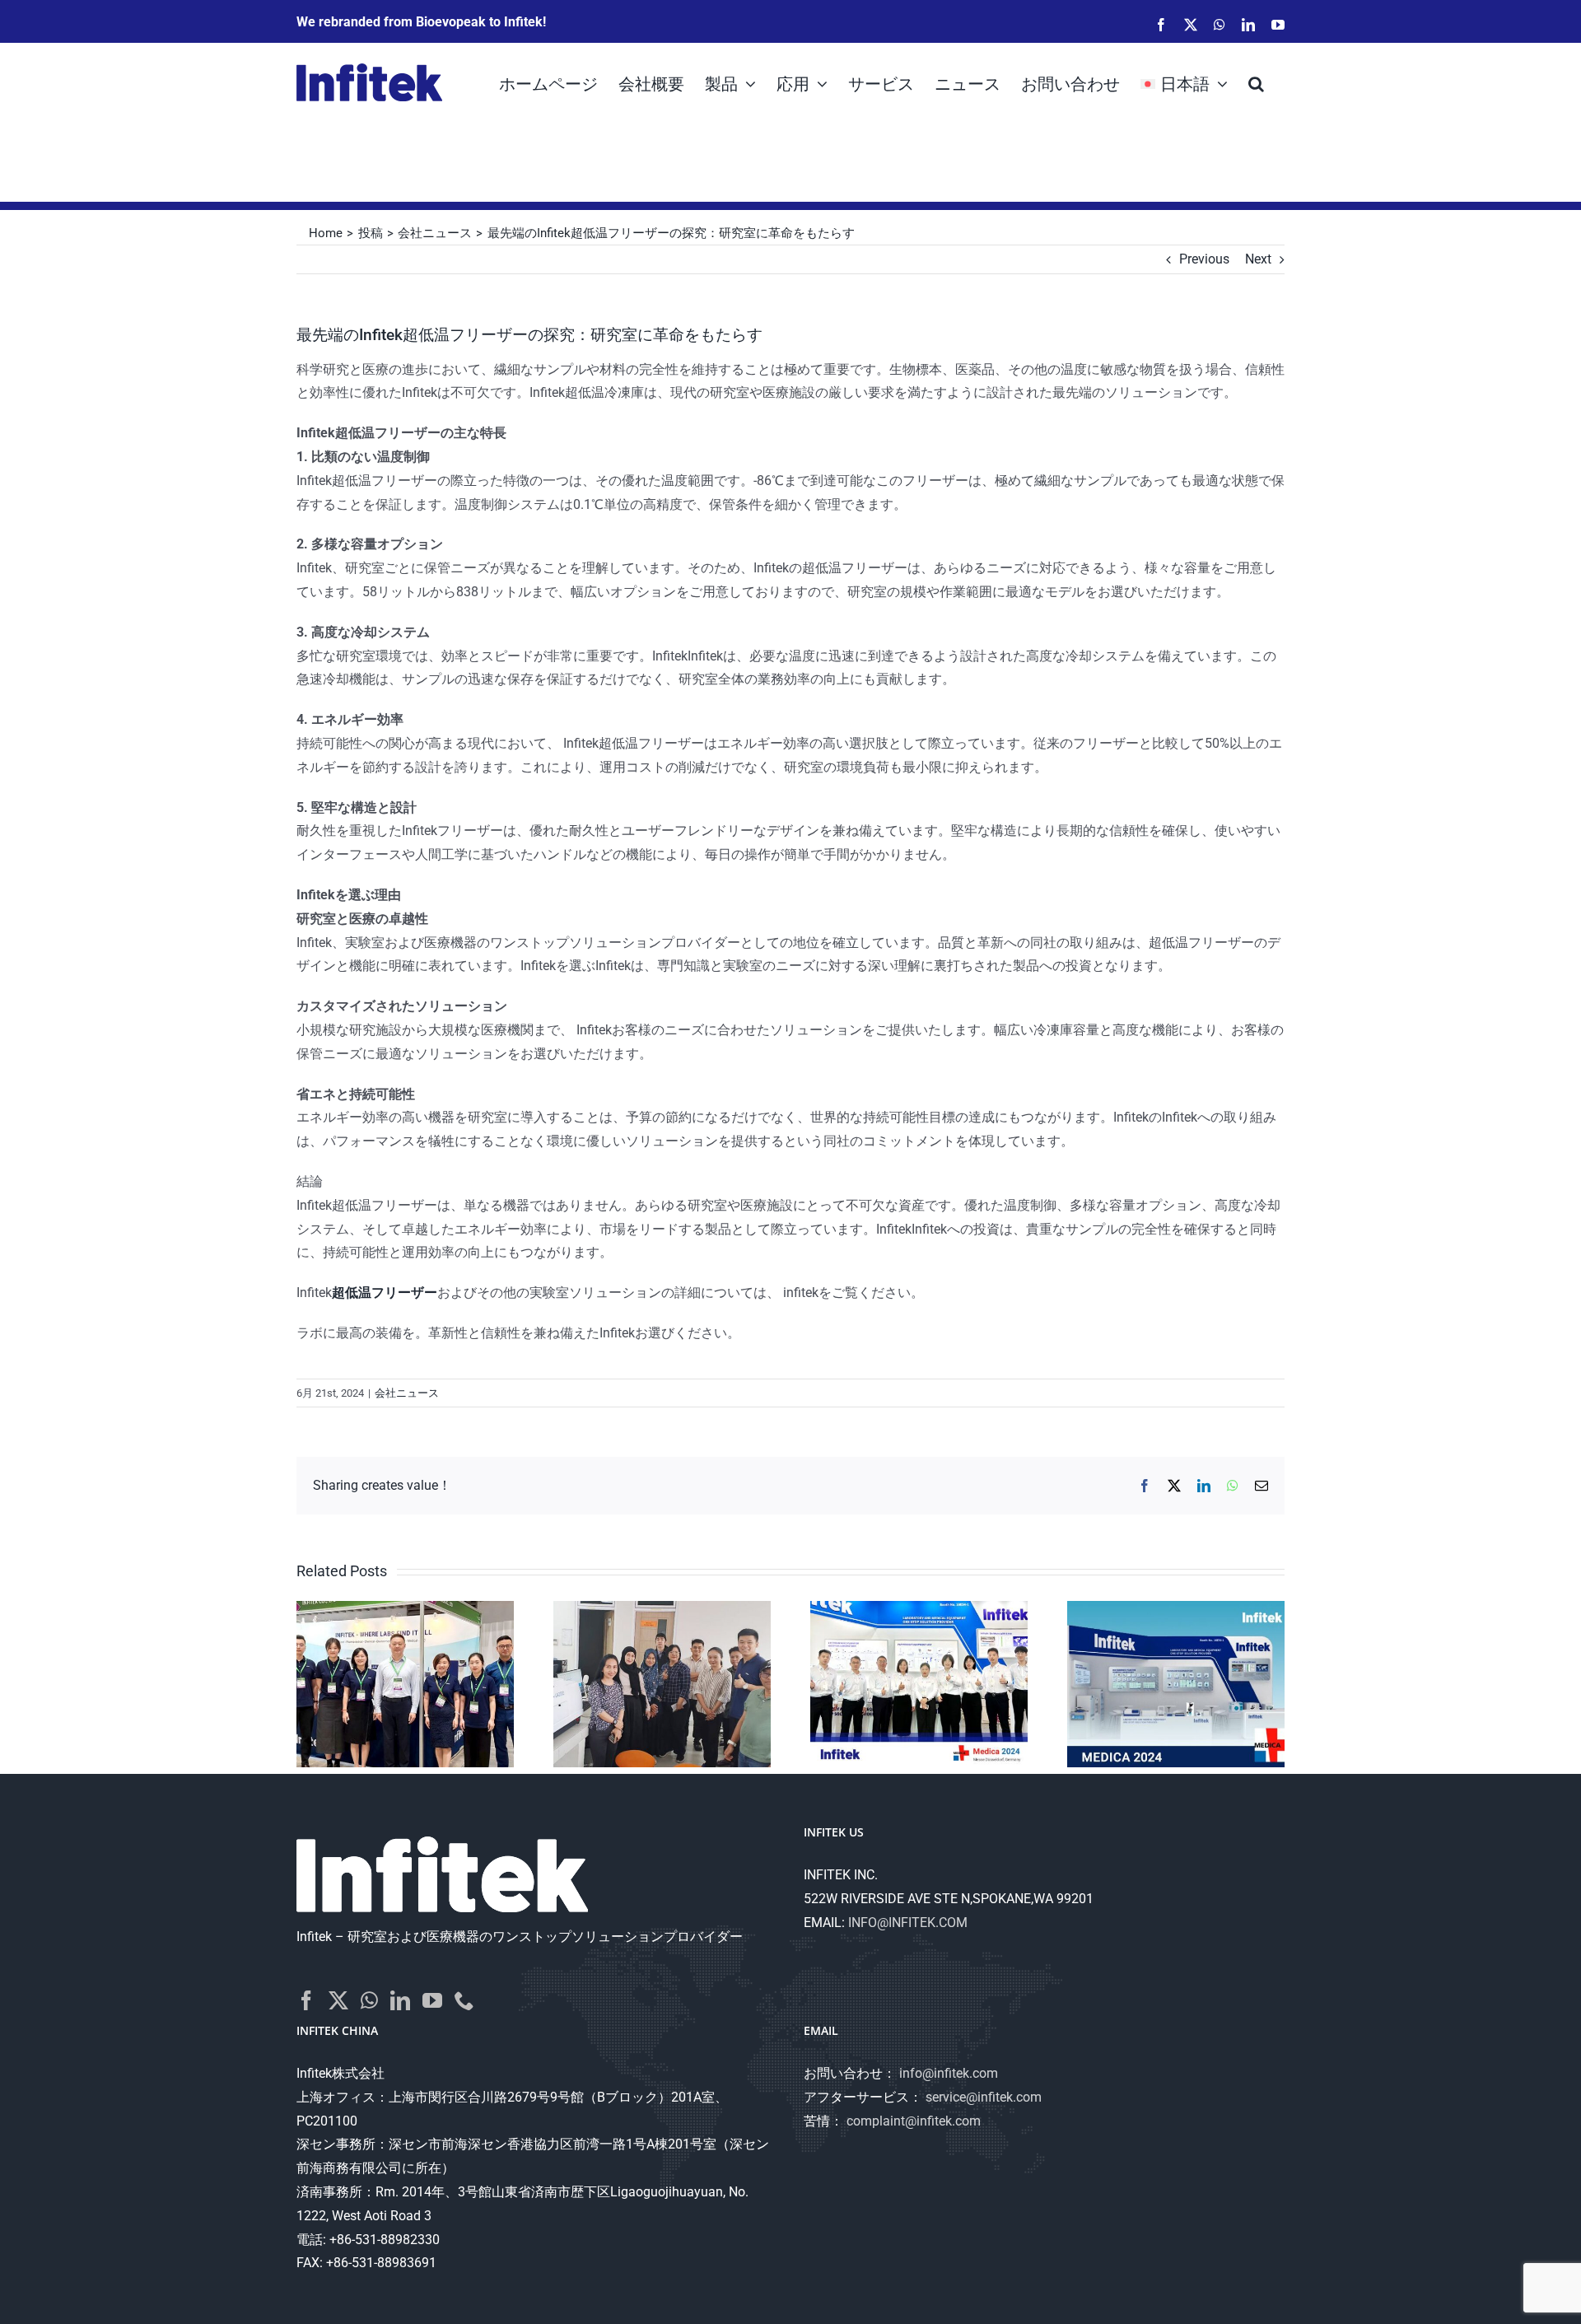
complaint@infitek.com (914, 2121)
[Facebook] (306, 2000)
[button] (1256, 82)
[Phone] (464, 2000)
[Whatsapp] (369, 2000)
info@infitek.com (949, 2073)
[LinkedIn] (400, 2000)
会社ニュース (407, 1393)
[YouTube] (432, 2000)
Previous (1204, 259)
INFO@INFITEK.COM (908, 1923)
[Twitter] (338, 2000)
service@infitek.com (984, 2097)
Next (1258, 259)
